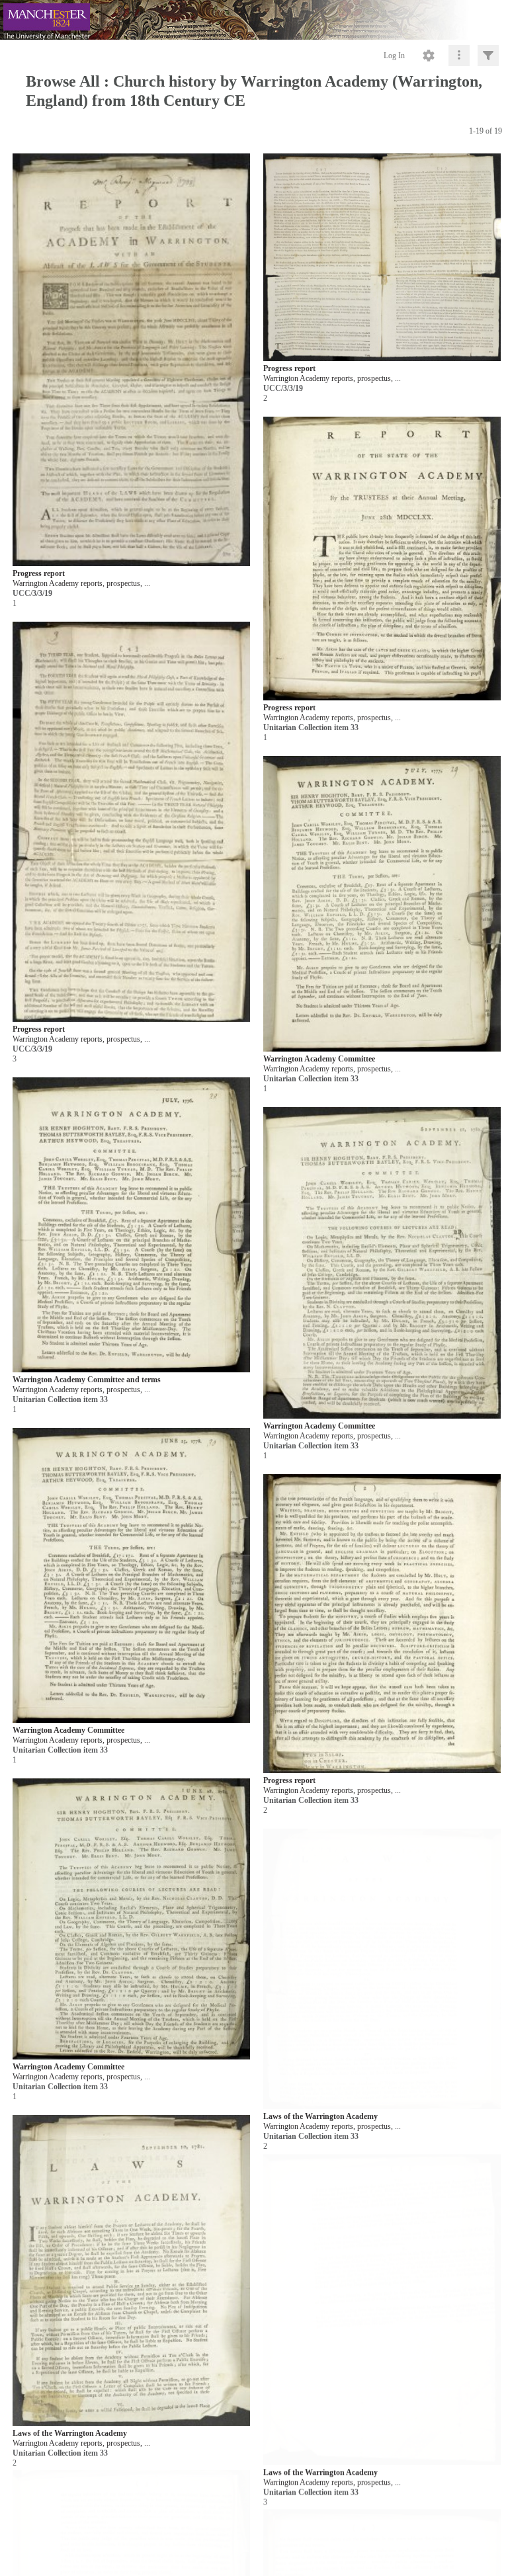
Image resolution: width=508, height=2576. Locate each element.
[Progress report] (131, 360)
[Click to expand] (488, 56)
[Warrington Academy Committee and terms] (131, 1225)
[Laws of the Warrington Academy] (131, 2271)
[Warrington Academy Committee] (382, 904)
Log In (394, 56)
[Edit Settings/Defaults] (429, 56)
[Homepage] (254, 20)
